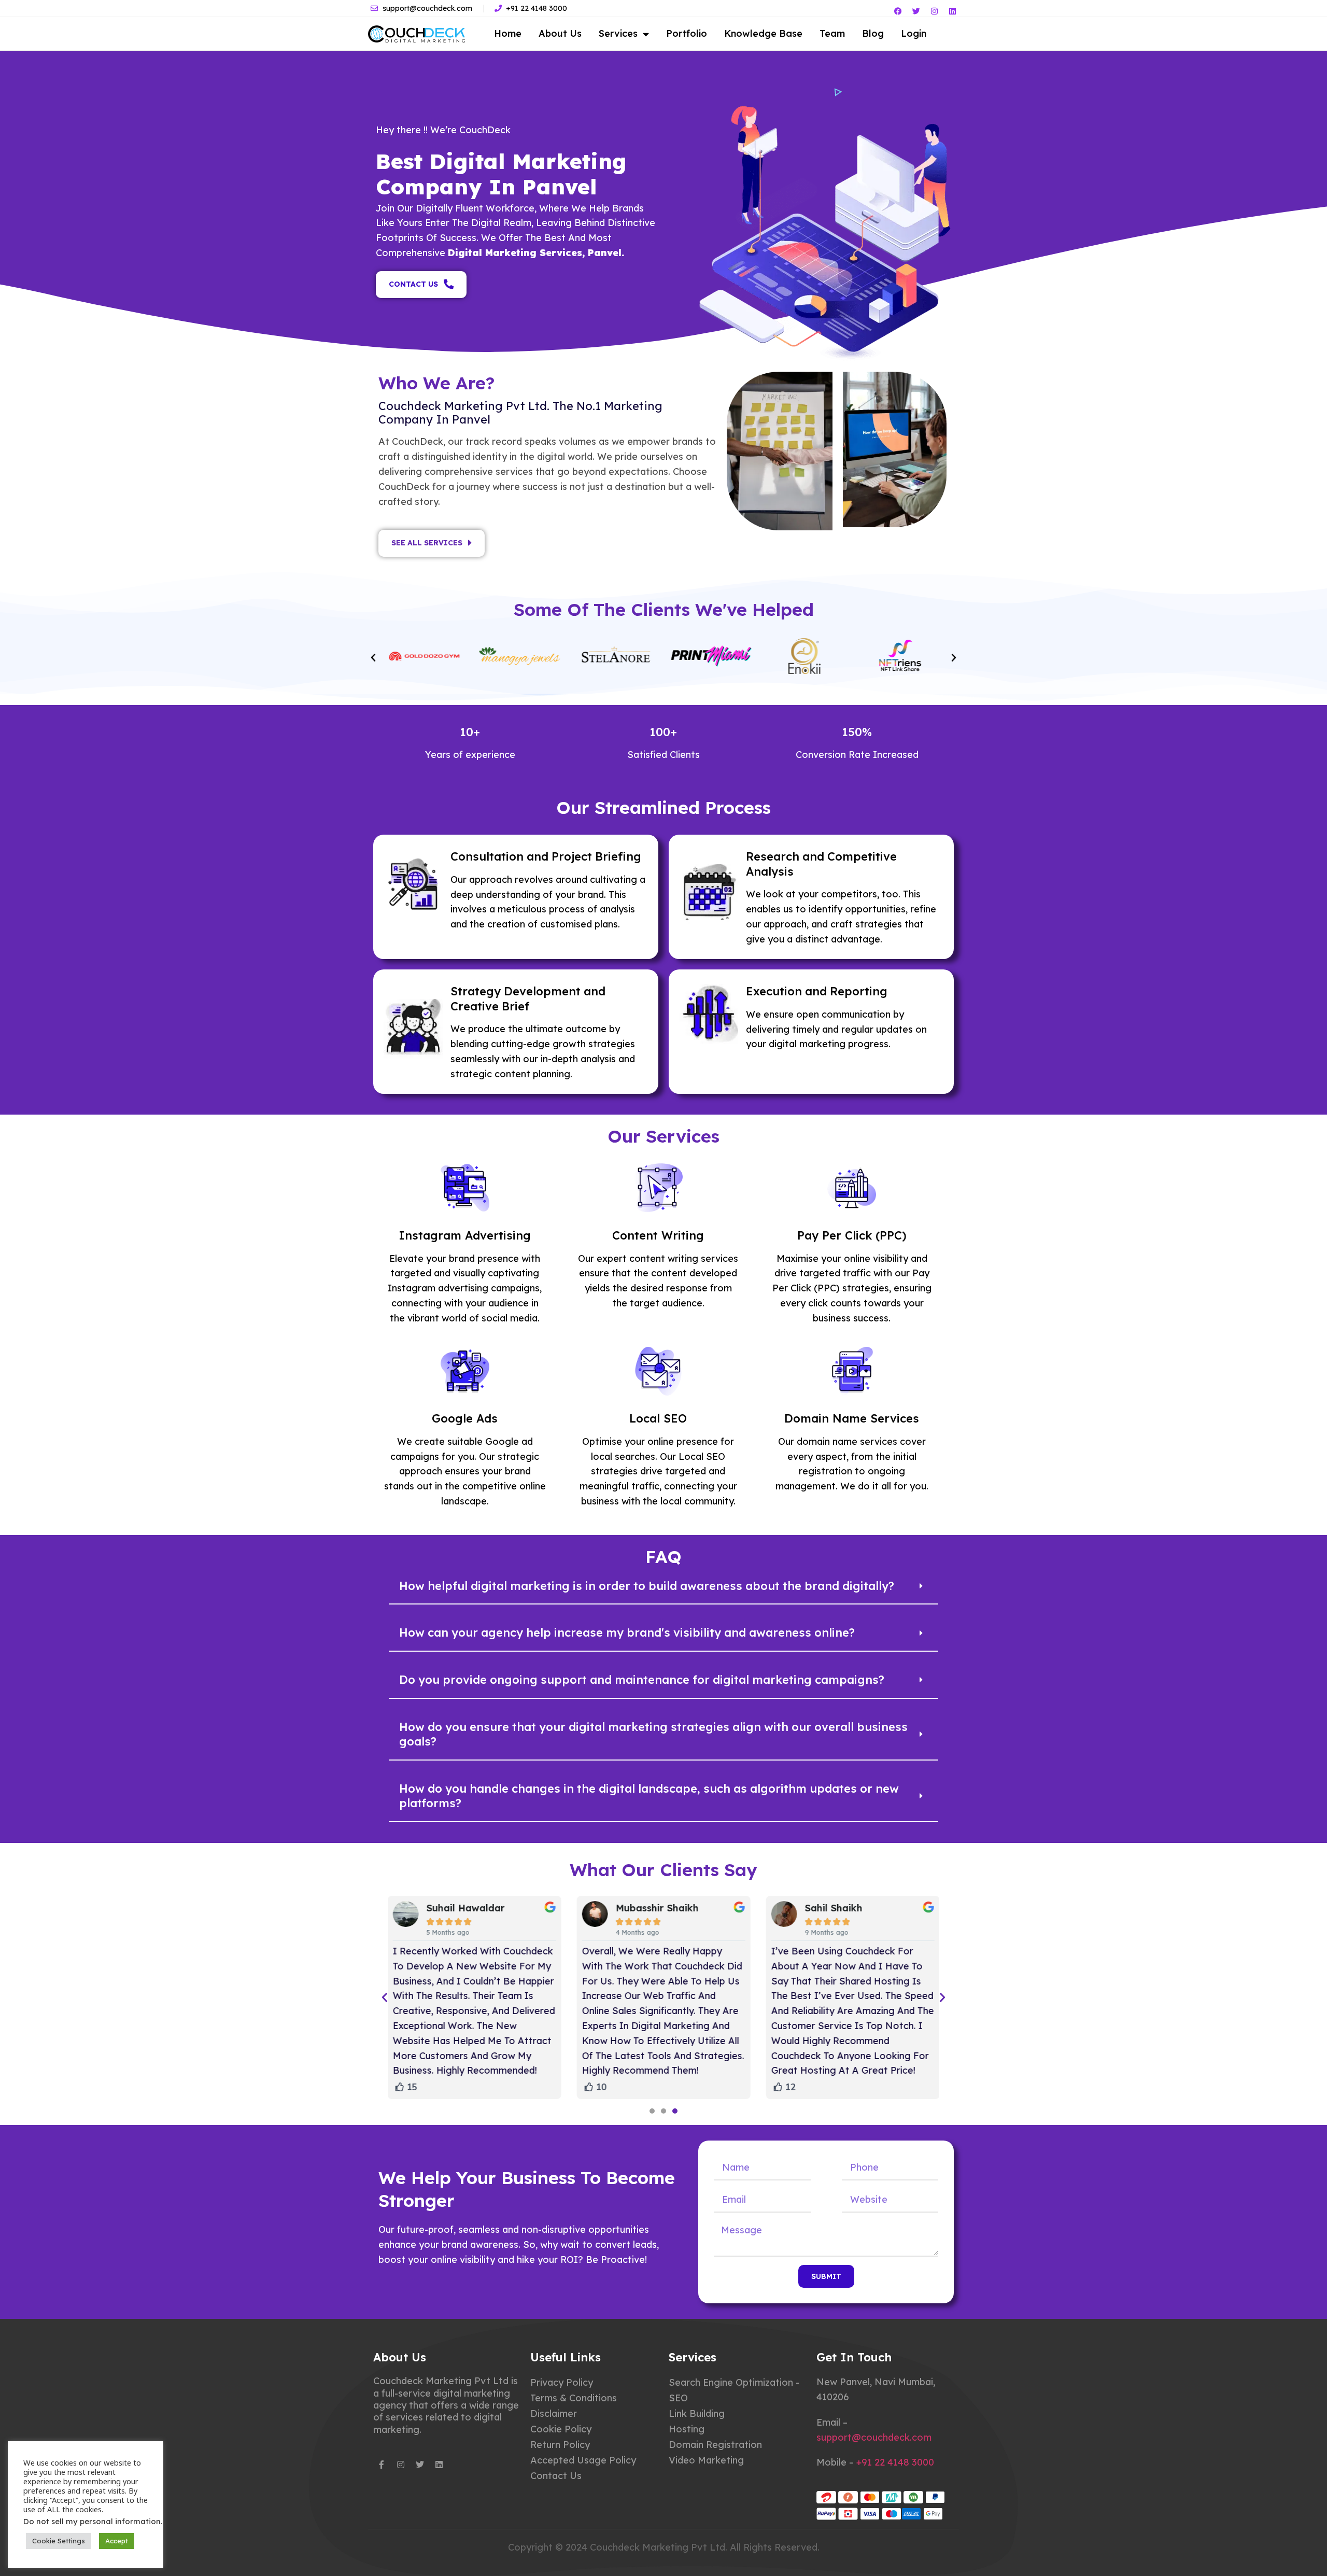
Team (832, 33)
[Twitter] (916, 11)
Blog (873, 33)
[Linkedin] (952, 11)
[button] (373, 658)
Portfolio (687, 33)
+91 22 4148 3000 (895, 2462)
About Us (560, 33)
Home (508, 33)
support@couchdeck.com (874, 2437)
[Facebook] (898, 11)
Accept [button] (117, 2541)
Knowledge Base (763, 33)
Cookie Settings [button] (59, 2541)
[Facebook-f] (382, 2465)
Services (618, 33)
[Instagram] (934, 11)
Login (914, 33)
